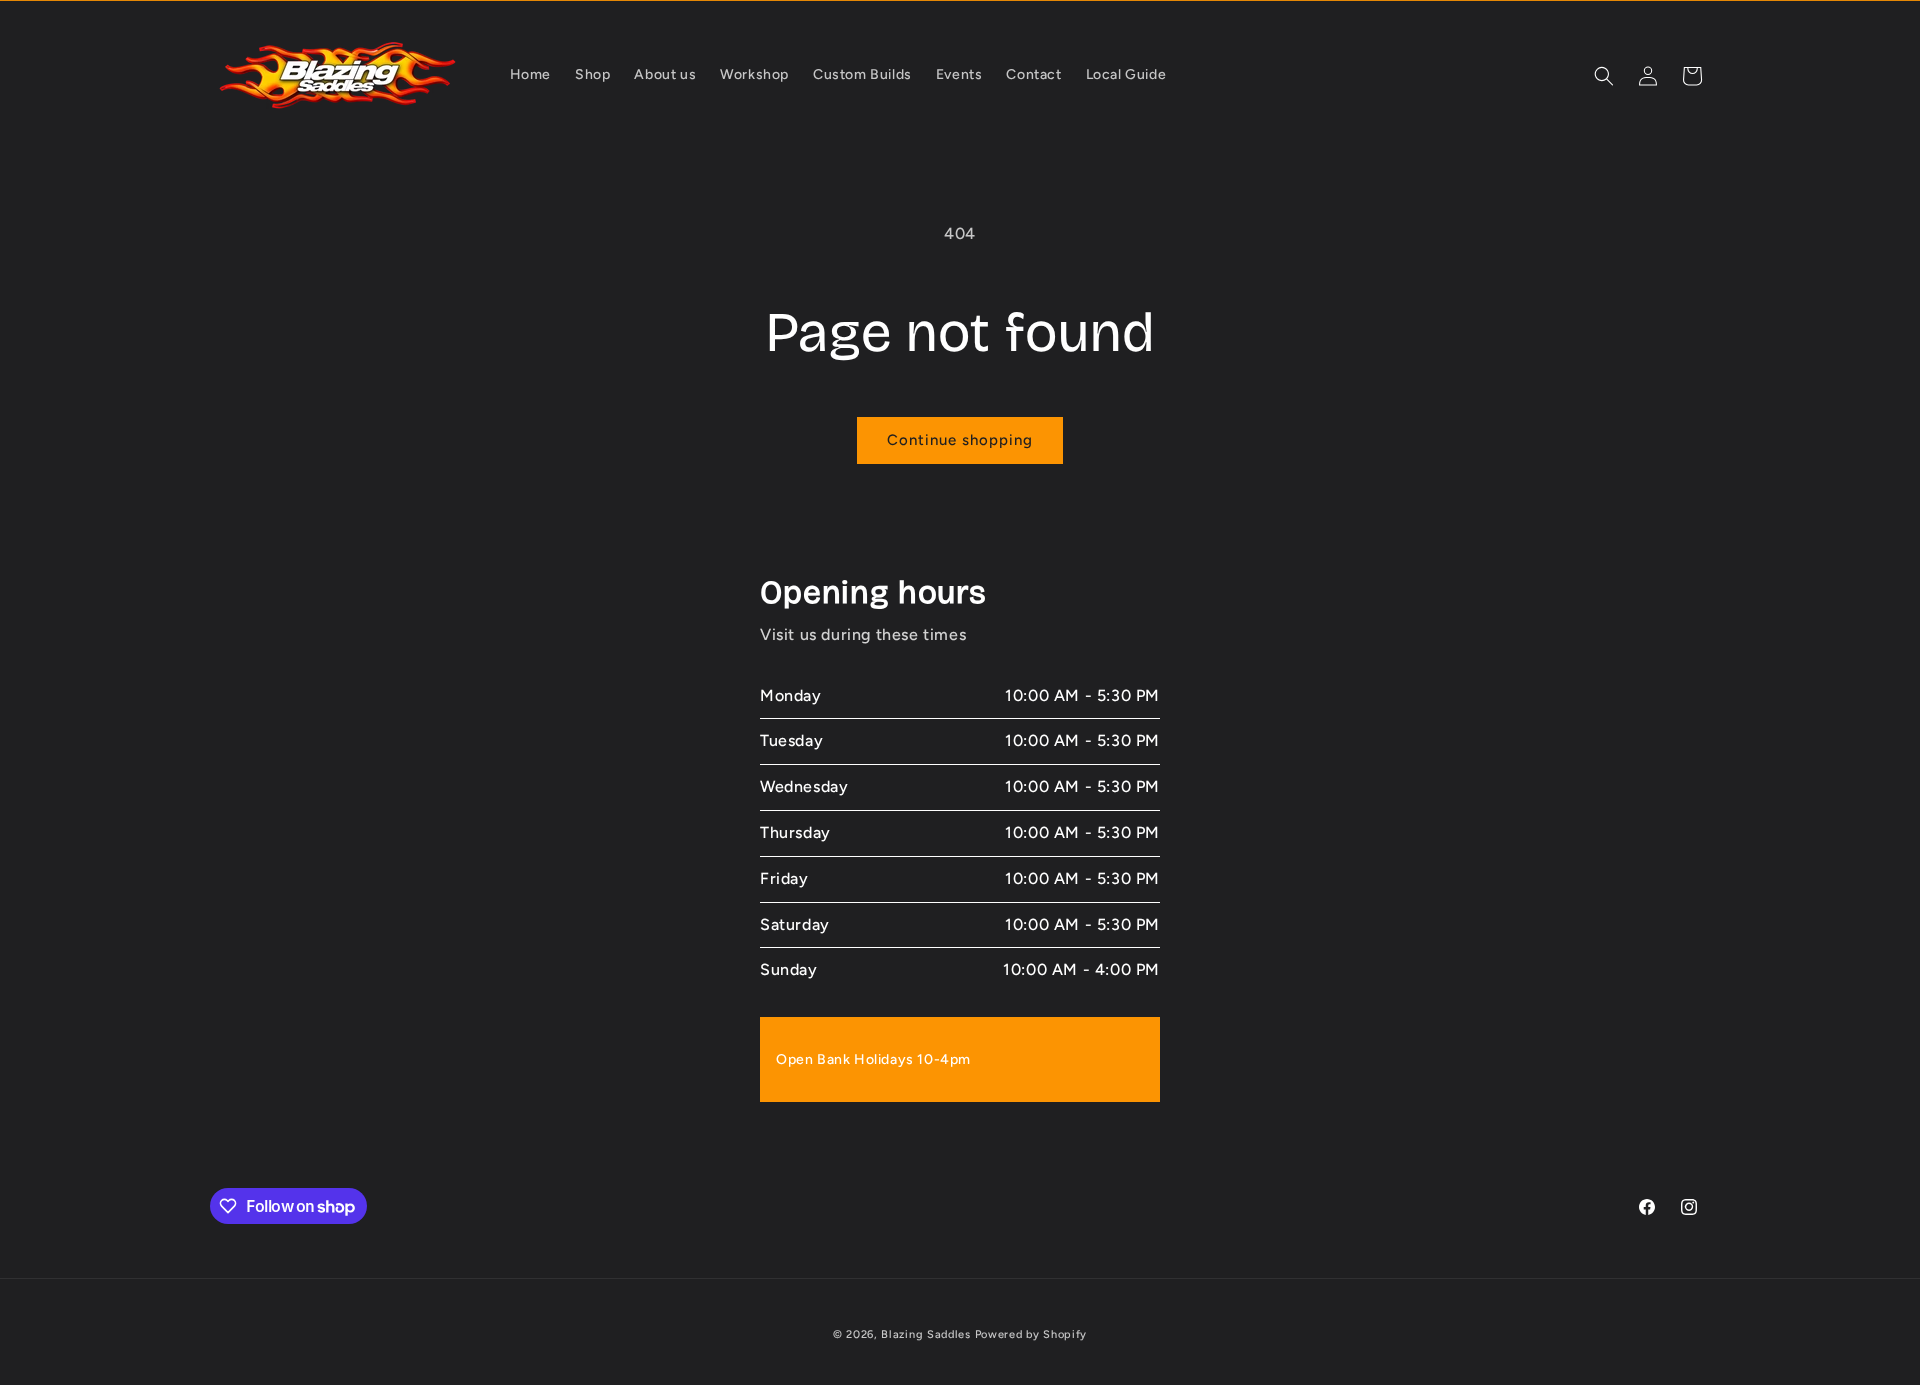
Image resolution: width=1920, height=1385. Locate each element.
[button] (1604, 76)
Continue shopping (960, 440)
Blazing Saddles (926, 1334)
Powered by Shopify (1031, 1334)
